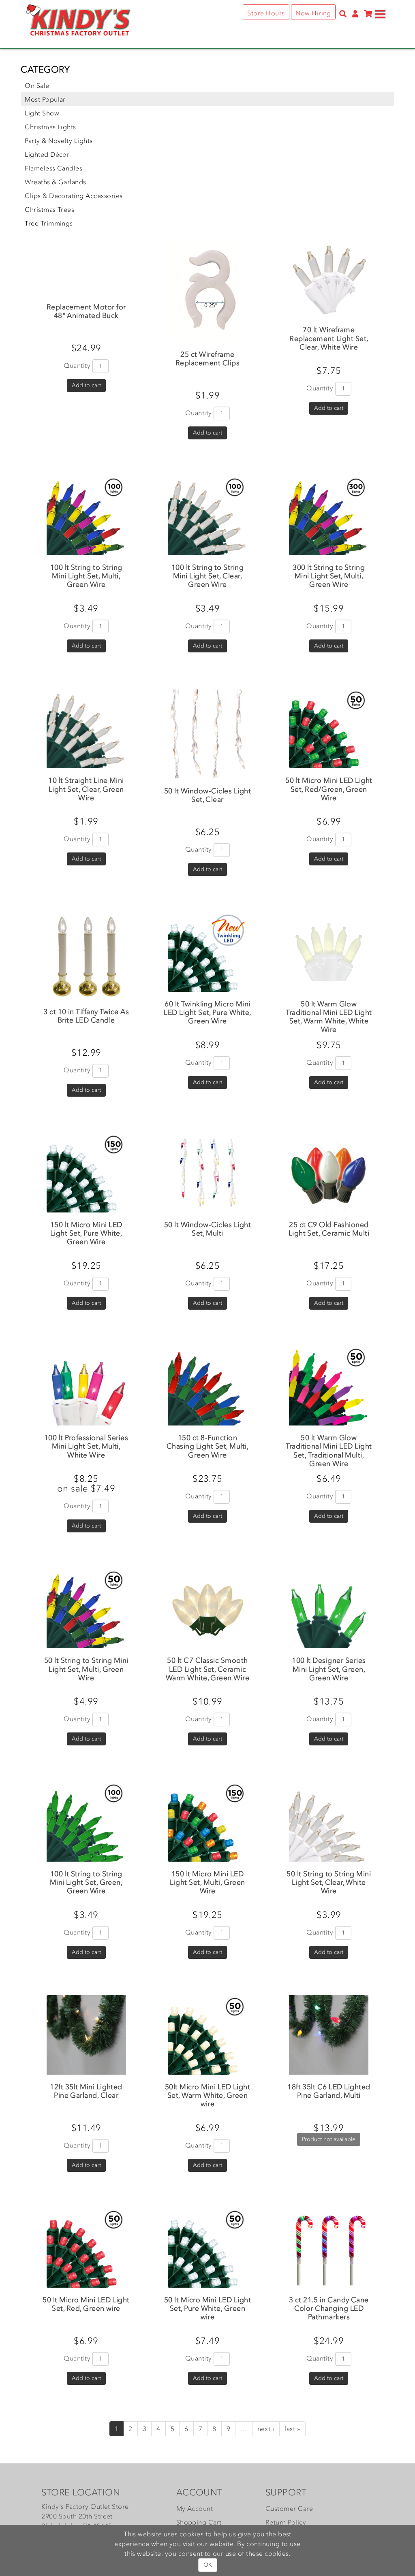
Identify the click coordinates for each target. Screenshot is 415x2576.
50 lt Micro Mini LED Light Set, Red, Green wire (86, 2304)
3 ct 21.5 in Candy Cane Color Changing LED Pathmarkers (329, 2308)
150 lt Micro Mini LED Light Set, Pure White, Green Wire (86, 1233)
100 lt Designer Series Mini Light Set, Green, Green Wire (329, 1669)
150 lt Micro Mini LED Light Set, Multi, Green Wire (207, 1882)
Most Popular (45, 99)
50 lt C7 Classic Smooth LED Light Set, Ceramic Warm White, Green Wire (208, 1669)
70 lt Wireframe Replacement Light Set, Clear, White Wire (329, 338)
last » (292, 2429)
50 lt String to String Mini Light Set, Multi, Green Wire (86, 1669)
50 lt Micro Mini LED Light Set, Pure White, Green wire (207, 2308)
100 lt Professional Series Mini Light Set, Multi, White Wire (86, 1446)
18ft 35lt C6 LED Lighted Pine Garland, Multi (329, 2091)
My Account (195, 2508)
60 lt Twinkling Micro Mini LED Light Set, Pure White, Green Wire (207, 1012)
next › (266, 2429)
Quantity (77, 365)
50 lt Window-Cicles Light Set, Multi (207, 1229)
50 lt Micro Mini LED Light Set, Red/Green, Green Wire (329, 789)
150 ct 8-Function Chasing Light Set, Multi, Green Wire (207, 1446)
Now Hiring (313, 13)
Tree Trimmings (49, 223)
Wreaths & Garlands (56, 182)
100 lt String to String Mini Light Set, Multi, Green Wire (86, 576)
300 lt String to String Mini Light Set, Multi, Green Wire (329, 576)
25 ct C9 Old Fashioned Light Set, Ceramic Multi (329, 1229)
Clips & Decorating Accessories (74, 196)
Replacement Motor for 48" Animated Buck (86, 311)
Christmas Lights (50, 127)
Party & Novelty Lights (59, 141)
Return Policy (286, 2522)
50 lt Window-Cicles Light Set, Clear (207, 795)
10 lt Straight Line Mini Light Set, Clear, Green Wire (86, 789)
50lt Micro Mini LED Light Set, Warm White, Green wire (207, 2095)
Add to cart (86, 385)
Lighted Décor (47, 154)
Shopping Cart (199, 2522)
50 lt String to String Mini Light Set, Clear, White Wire (329, 1882)
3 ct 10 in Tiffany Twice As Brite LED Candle (86, 1016)
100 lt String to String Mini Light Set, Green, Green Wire (86, 1882)
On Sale (37, 85)
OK (208, 2565)
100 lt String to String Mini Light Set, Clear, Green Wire (207, 576)
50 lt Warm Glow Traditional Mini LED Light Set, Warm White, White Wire (329, 1017)
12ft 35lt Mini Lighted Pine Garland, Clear (86, 2091)
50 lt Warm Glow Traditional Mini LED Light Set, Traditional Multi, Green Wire (329, 1450)
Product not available (329, 2139)
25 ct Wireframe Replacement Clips (207, 359)
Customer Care (289, 2508)
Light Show (42, 113)
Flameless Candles (53, 168)
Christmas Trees (49, 209)
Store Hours (266, 13)
